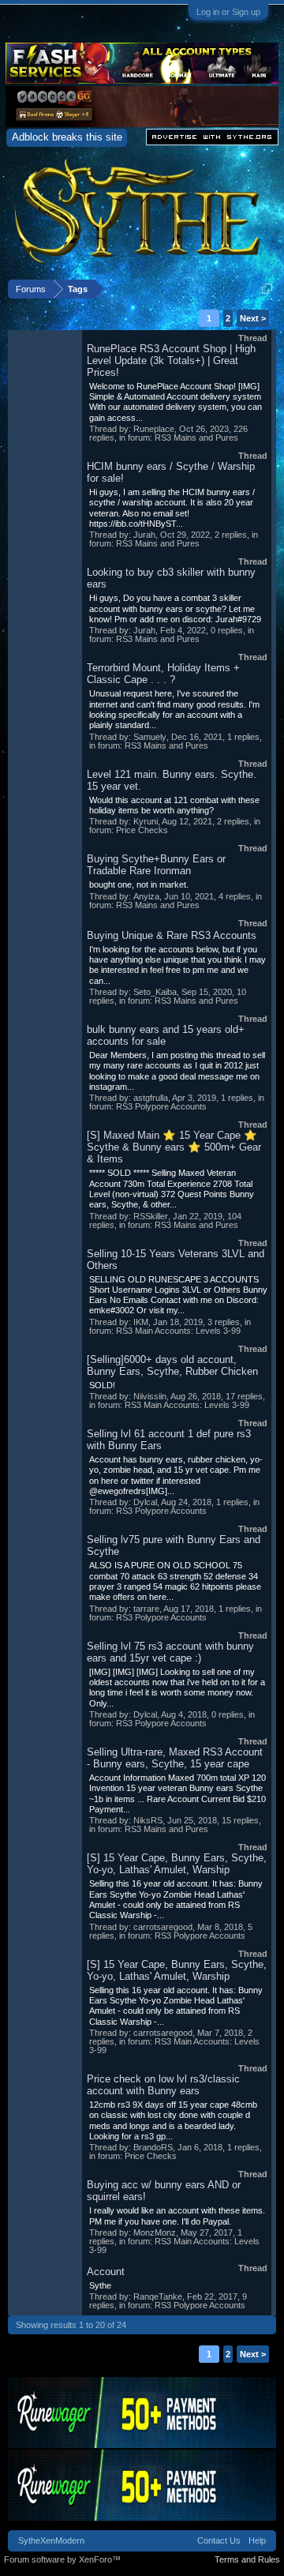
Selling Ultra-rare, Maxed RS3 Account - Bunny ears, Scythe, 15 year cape (175, 1758)
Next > (253, 318)
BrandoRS (153, 2147)
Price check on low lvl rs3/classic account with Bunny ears (163, 2085)
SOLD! (102, 1385)
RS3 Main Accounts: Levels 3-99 (178, 1331)
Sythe (100, 2285)
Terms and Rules (247, 2559)
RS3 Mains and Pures (196, 437)
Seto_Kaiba (155, 992)
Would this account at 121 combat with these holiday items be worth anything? (174, 805)
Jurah (144, 535)
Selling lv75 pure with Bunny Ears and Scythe (174, 1545)
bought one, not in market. (139, 884)
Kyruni (146, 821)
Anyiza (146, 896)
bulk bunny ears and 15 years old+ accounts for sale (166, 1035)
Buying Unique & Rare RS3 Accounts (172, 935)
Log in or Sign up (228, 12)
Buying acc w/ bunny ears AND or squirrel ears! (164, 2191)
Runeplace (154, 429)
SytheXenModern (51, 2540)
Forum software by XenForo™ (62, 2559)
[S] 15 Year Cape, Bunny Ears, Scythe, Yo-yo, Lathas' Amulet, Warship (177, 1864)
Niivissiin (150, 1396)
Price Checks (142, 830)
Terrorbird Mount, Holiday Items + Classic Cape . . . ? (163, 674)
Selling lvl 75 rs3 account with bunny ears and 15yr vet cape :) (170, 1652)
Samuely (150, 737)
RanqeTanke (158, 2296)
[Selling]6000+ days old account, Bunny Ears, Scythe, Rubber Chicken (172, 1365)
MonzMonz (155, 2232)
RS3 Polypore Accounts (161, 1106)
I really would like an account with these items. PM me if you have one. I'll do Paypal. (177, 2216)
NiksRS (148, 1820)
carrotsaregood (163, 1927)
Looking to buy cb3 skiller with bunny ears (171, 578)
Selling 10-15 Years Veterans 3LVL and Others (176, 1260)
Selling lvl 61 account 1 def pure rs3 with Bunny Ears (169, 1440)
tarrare (146, 1609)
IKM (141, 1322)
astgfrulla (151, 1098)
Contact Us (219, 2540)
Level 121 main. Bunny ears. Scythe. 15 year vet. (172, 780)
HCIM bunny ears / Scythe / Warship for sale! (171, 472)
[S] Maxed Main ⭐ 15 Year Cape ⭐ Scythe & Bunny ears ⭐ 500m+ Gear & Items (174, 1147)
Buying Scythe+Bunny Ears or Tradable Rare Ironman (156, 865)
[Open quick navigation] (267, 289)
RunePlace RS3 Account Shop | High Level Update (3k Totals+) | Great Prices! (171, 360)
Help (257, 2540)
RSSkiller (151, 1216)
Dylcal (145, 1502)
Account (106, 2272)
